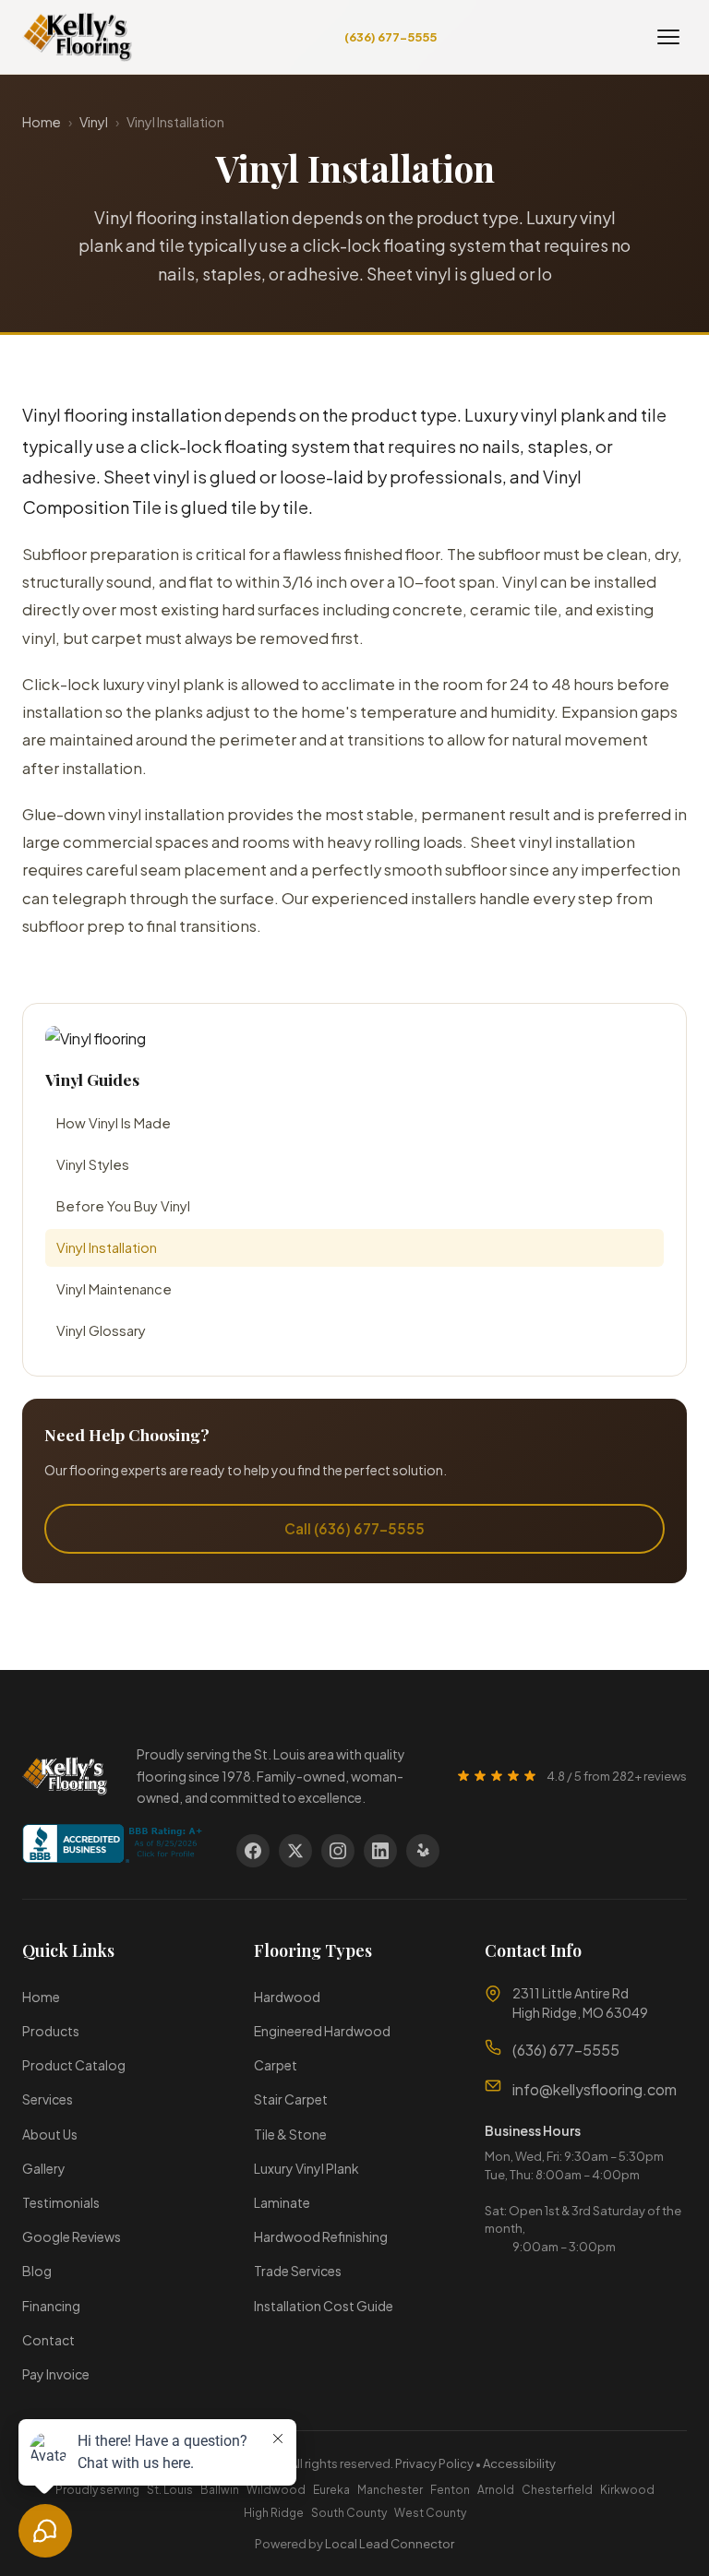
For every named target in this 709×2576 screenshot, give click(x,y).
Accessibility (519, 2463)
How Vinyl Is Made (114, 1123)
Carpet (276, 2065)
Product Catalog (74, 2065)
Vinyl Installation (107, 1247)
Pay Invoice (56, 2374)
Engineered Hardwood (322, 2031)
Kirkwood (627, 2490)
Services (48, 2099)
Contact (48, 2340)
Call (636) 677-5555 (354, 1528)
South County (349, 2513)
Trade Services (298, 2271)
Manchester (390, 2490)
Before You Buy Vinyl (123, 1206)
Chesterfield (557, 2490)
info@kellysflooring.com (595, 2089)
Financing (51, 2306)
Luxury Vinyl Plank (306, 2168)
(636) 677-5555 (391, 37)
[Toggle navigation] (668, 37)
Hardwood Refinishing (321, 2236)
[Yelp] (423, 1851)
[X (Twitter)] (295, 1851)
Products (51, 2031)
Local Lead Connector (390, 2544)
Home (42, 122)
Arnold (496, 2490)
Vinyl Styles (93, 1164)
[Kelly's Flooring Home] (77, 37)
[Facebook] (253, 1851)
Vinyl (94, 122)
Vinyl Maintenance (114, 1289)
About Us (50, 2134)
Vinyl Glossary (101, 1330)
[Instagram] (338, 1851)
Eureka (331, 2490)
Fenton (450, 2490)
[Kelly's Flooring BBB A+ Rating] (114, 1864)
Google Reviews (72, 2236)
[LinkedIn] (380, 1851)
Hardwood (287, 1997)
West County (430, 2513)
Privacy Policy (434, 2463)
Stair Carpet (291, 2099)
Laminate (282, 2202)
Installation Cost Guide (324, 2306)
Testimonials (61, 2202)
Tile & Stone (290, 2134)
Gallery (44, 2168)
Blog (37, 2271)
